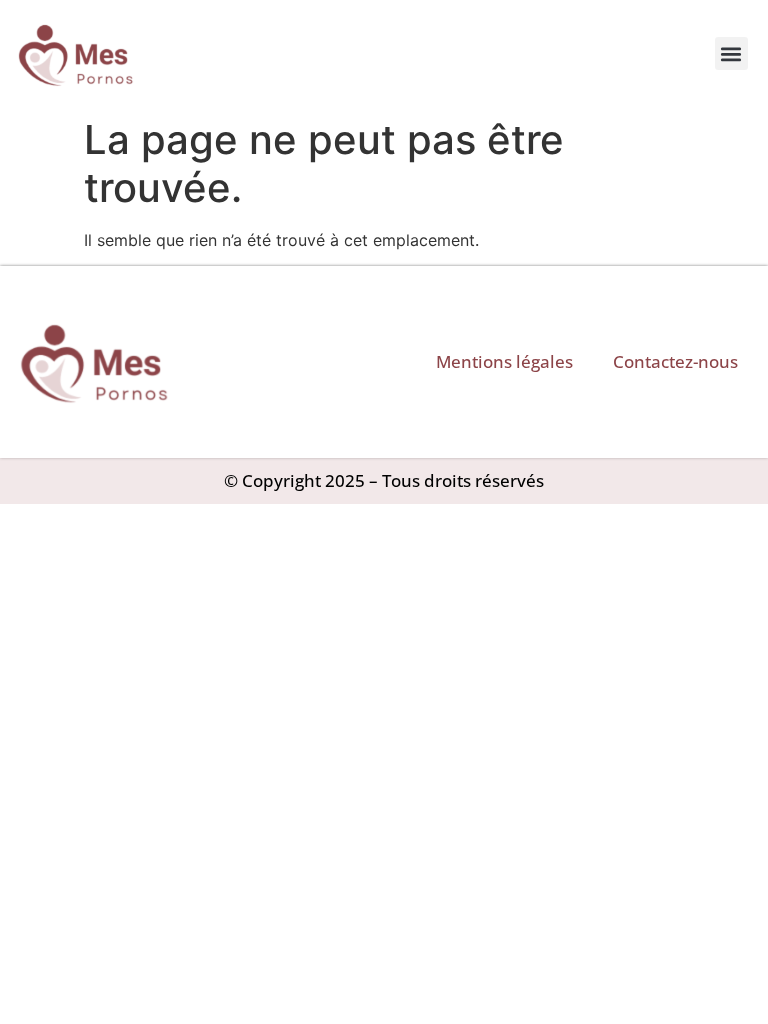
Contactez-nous (675, 361)
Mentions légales (504, 361)
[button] (731, 53)
